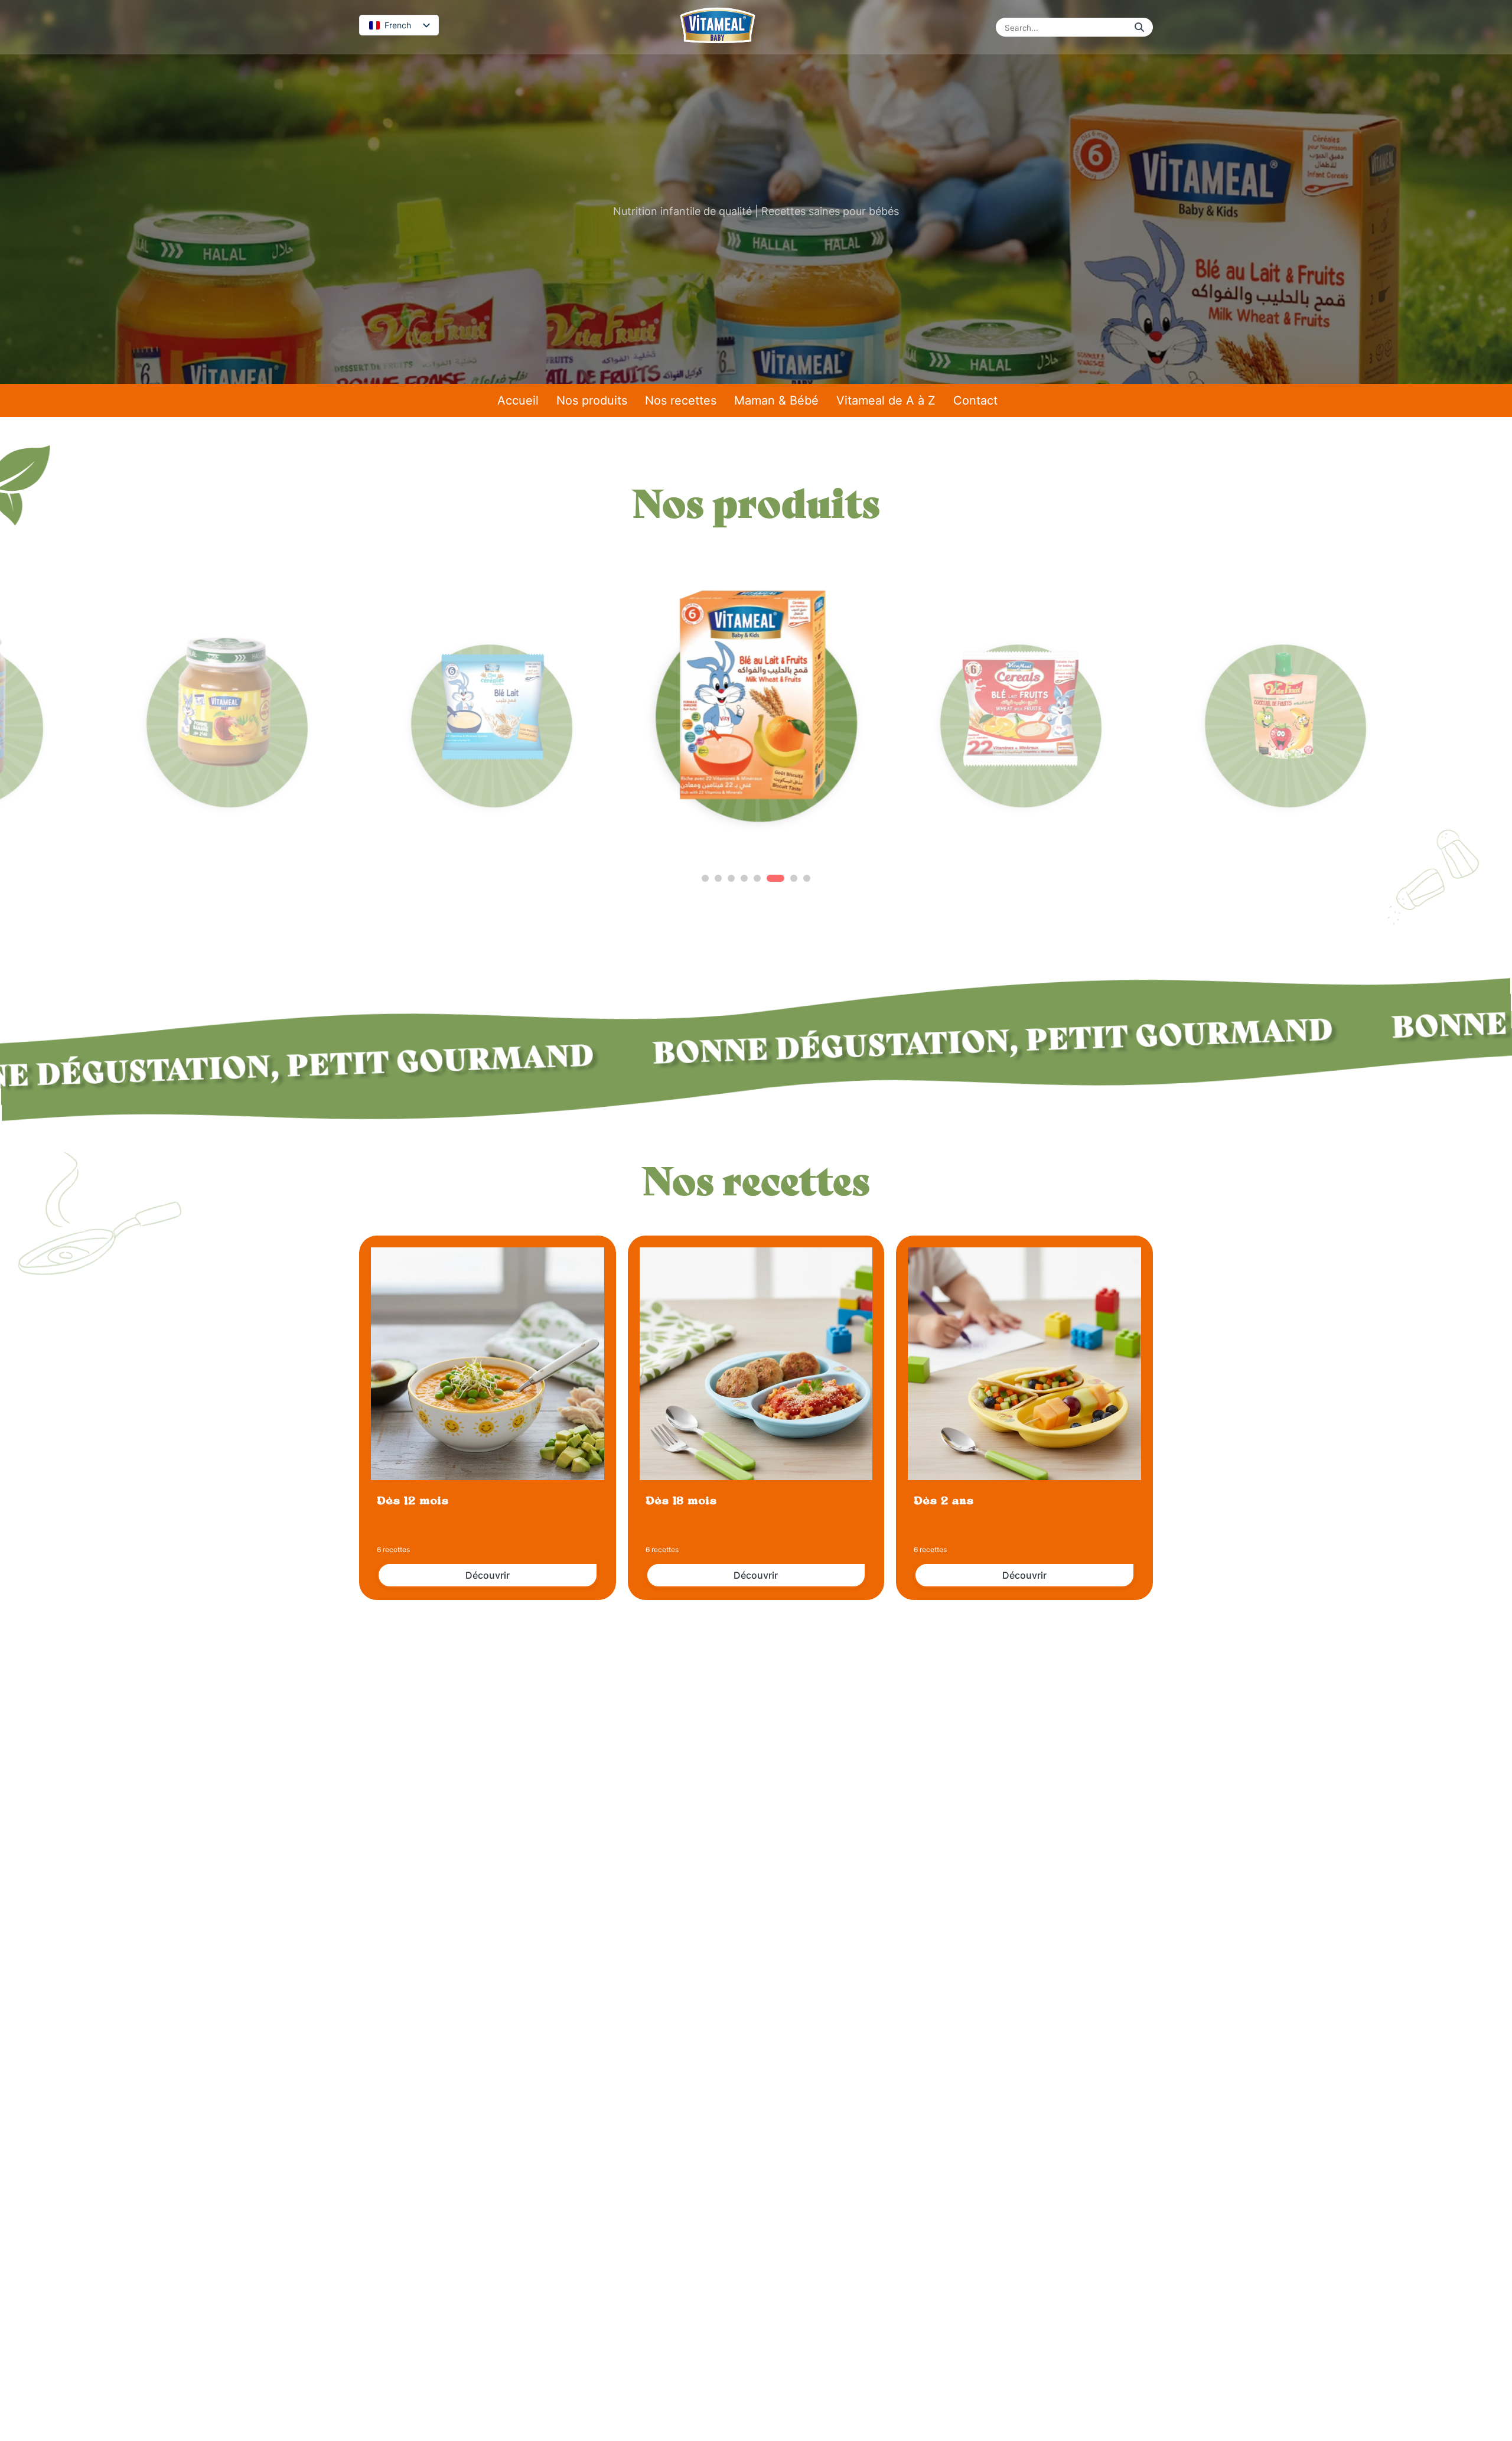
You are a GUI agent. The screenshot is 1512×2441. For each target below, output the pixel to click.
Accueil (518, 400)
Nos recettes (681, 400)
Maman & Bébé (776, 400)
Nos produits (592, 400)
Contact (975, 400)
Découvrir (488, 1575)
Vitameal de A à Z (886, 400)
